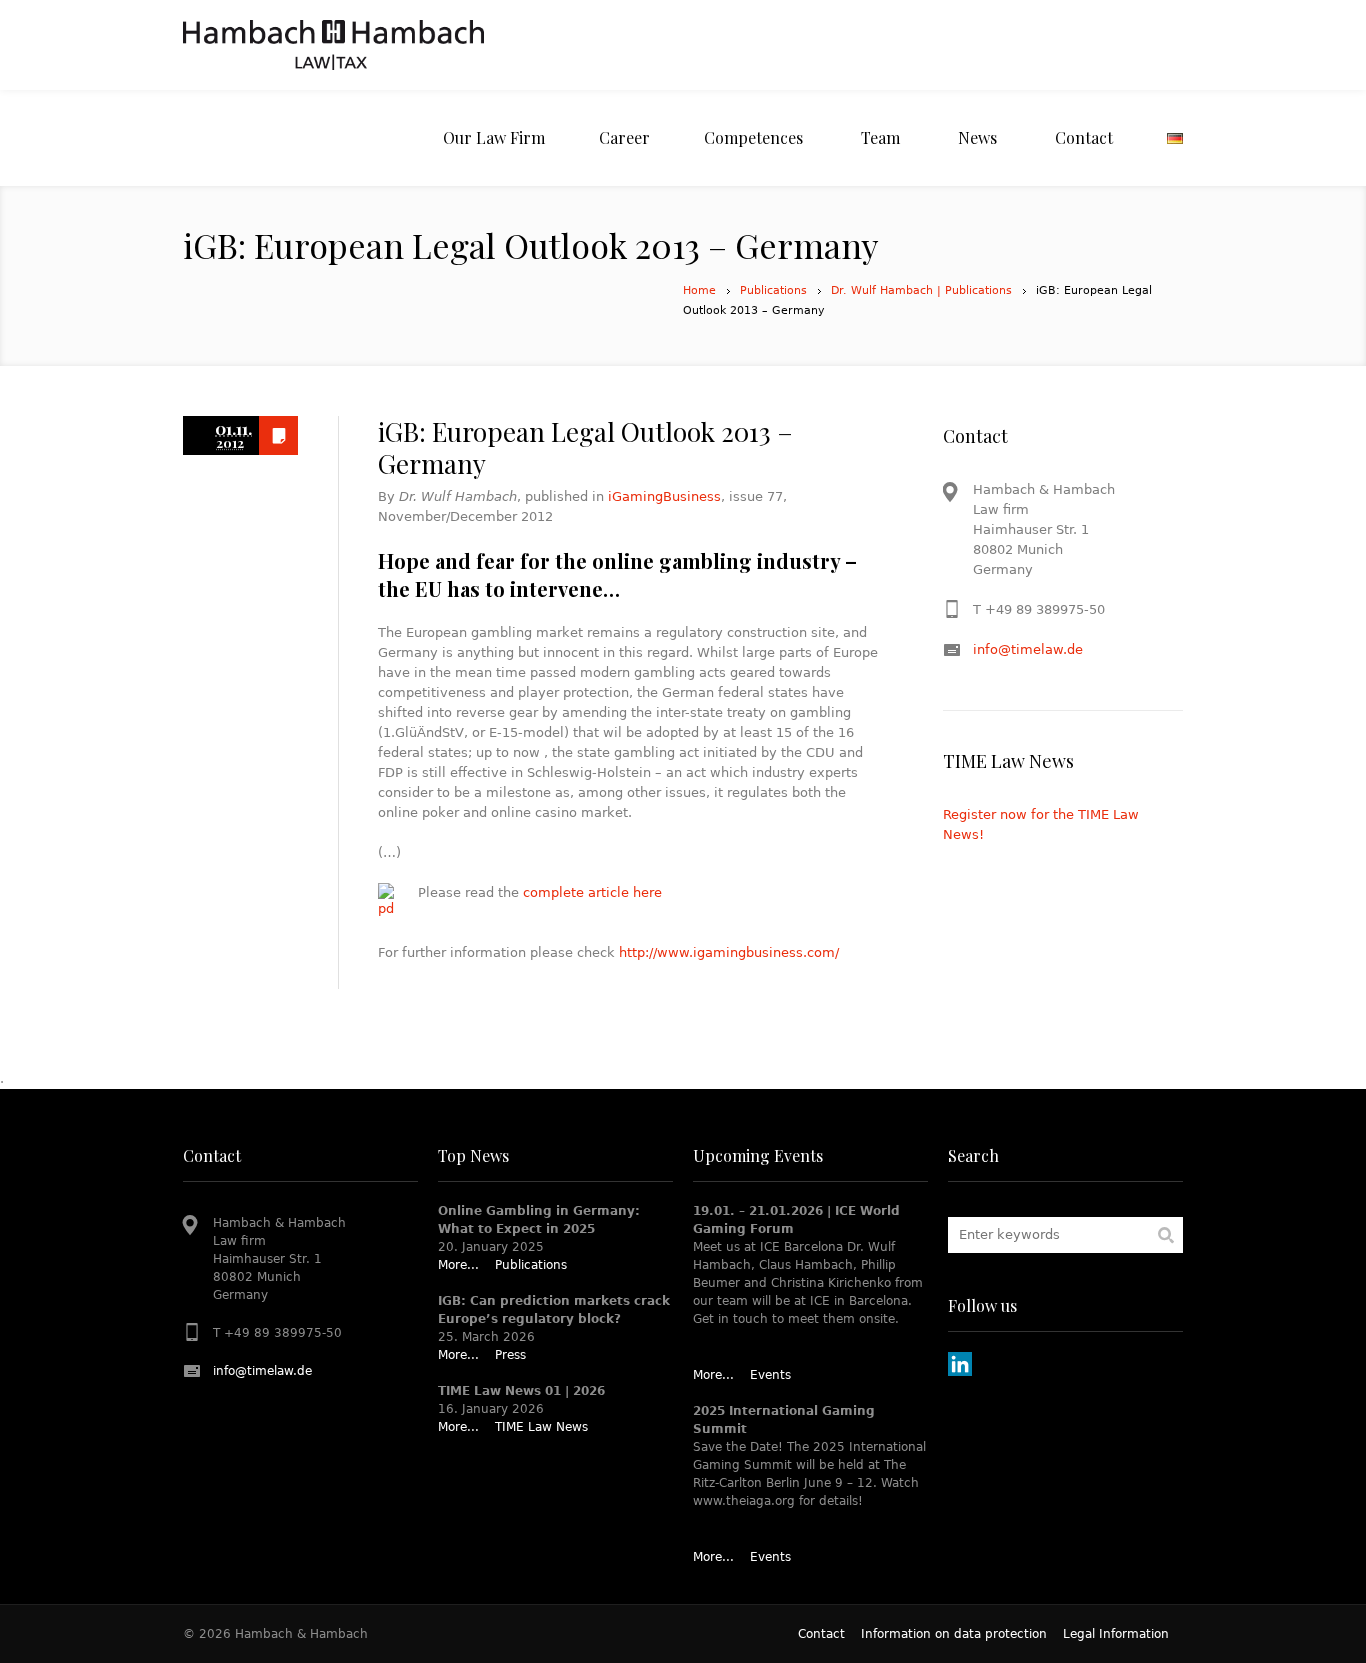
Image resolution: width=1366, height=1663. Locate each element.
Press (510, 1355)
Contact (821, 1634)
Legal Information (1116, 1634)
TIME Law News (541, 1427)
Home (699, 290)
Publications (773, 290)
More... (458, 1265)
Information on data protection (954, 1634)
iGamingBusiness (664, 496)
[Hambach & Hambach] (333, 45)
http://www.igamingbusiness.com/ (729, 952)
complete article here (592, 892)
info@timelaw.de (1028, 649)
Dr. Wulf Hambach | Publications (921, 290)
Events (770, 1375)
